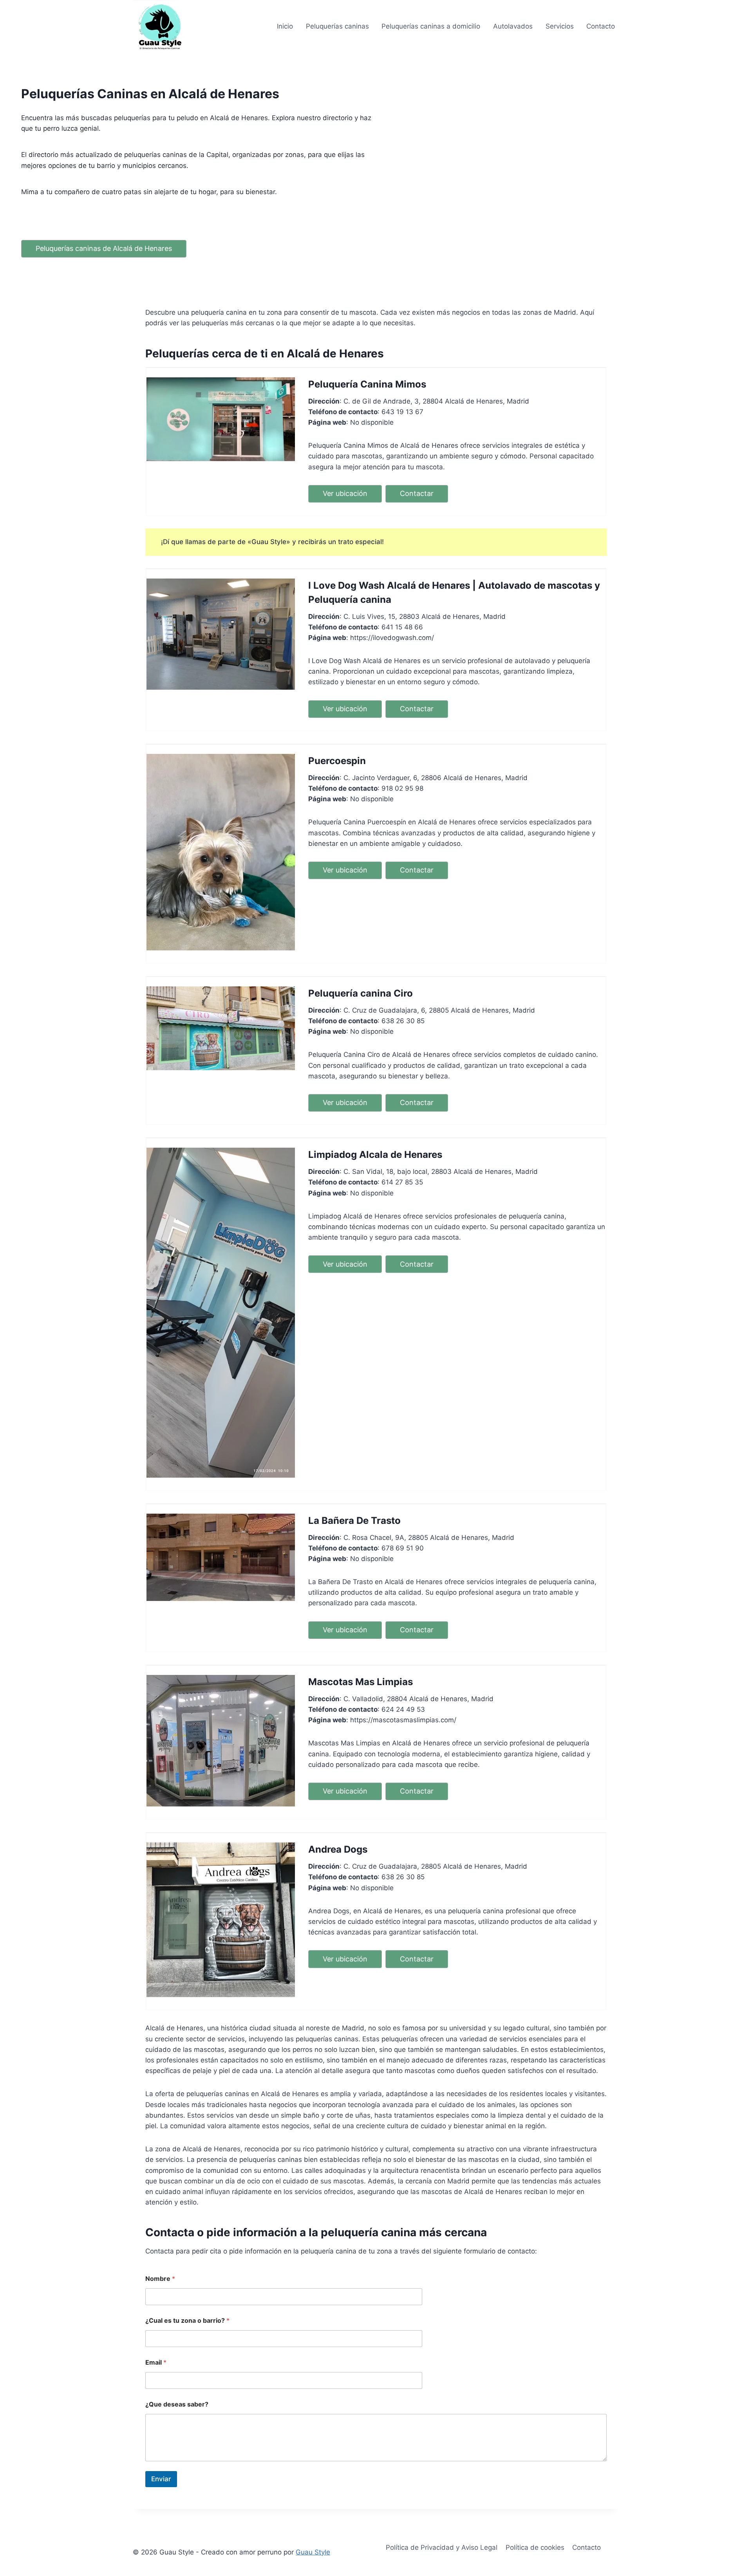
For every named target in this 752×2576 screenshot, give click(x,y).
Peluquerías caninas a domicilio (431, 26)
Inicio (285, 26)
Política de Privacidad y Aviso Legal (442, 2547)
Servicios (560, 26)
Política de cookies (535, 2547)
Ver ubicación (345, 493)
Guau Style (313, 2552)
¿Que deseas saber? (177, 2404)
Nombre (160, 2279)
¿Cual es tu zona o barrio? (187, 2321)
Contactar (417, 493)
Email (156, 2362)
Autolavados (513, 26)
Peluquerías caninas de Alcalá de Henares (104, 248)
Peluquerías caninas (337, 26)
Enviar (161, 2479)
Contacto (601, 26)
